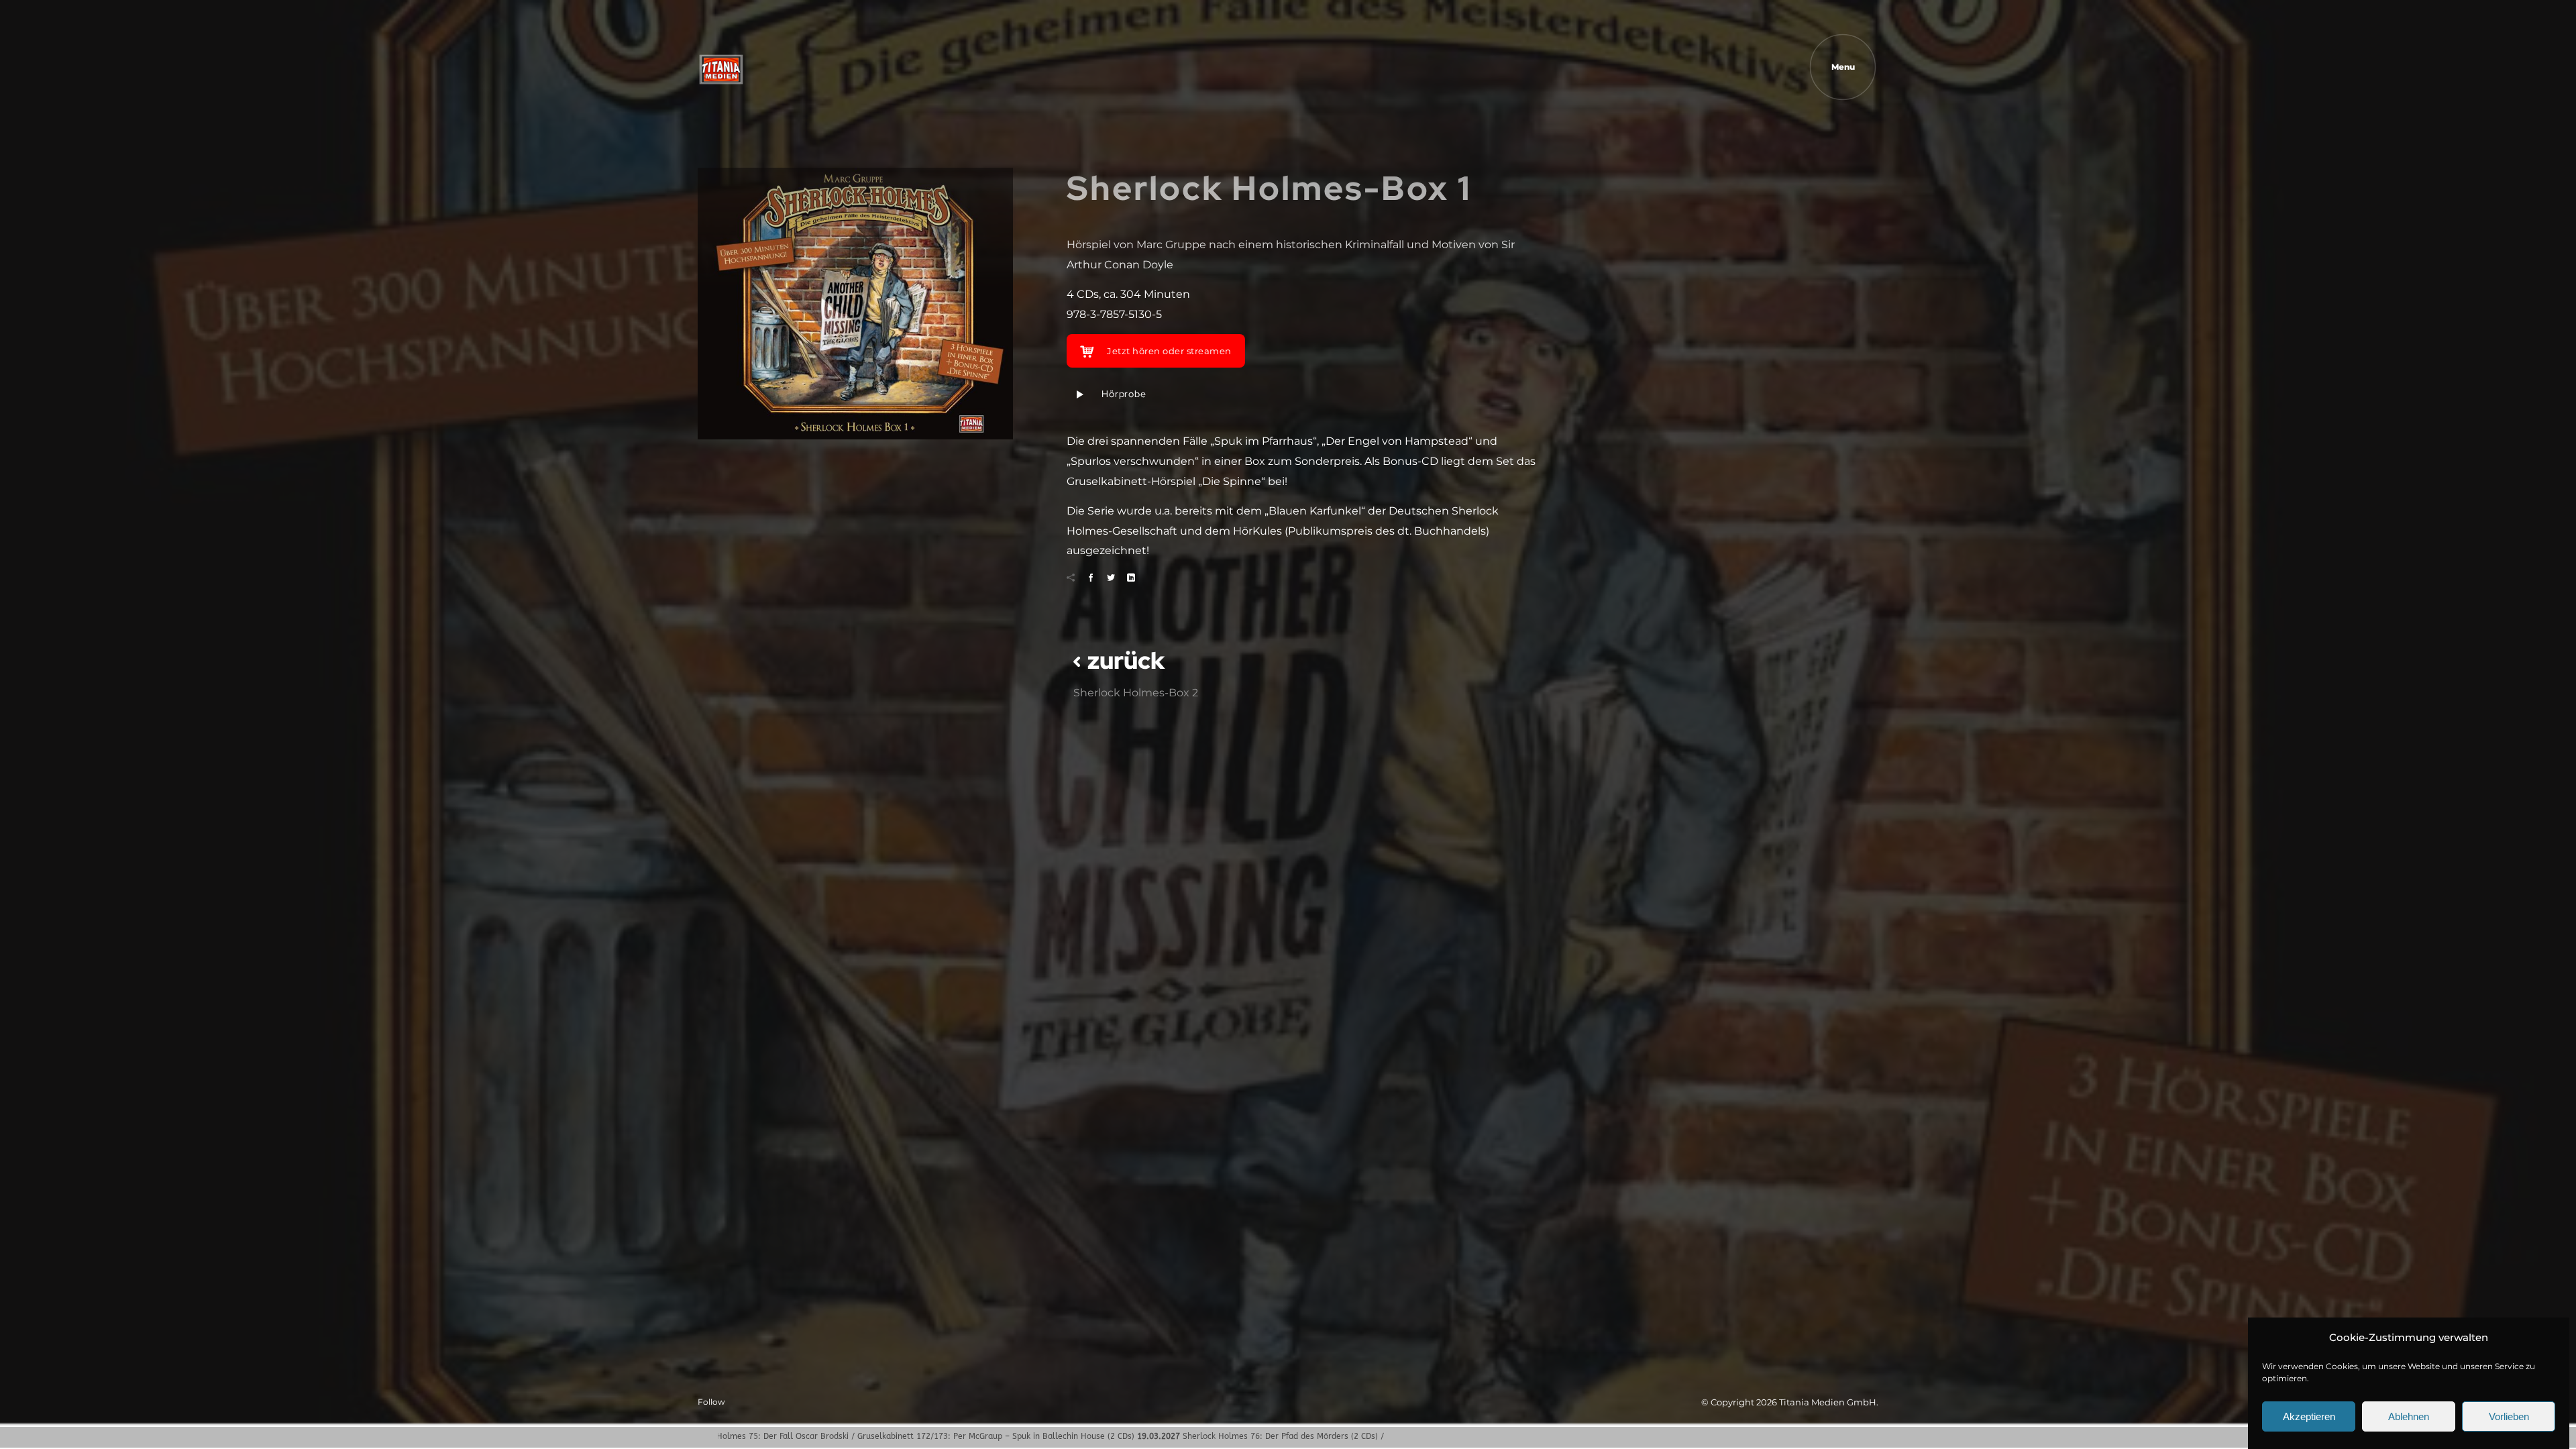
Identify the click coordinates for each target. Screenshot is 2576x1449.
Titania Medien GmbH (1828, 1402)
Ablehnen (2409, 1416)
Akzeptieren (2309, 1416)
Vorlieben (2509, 1416)
